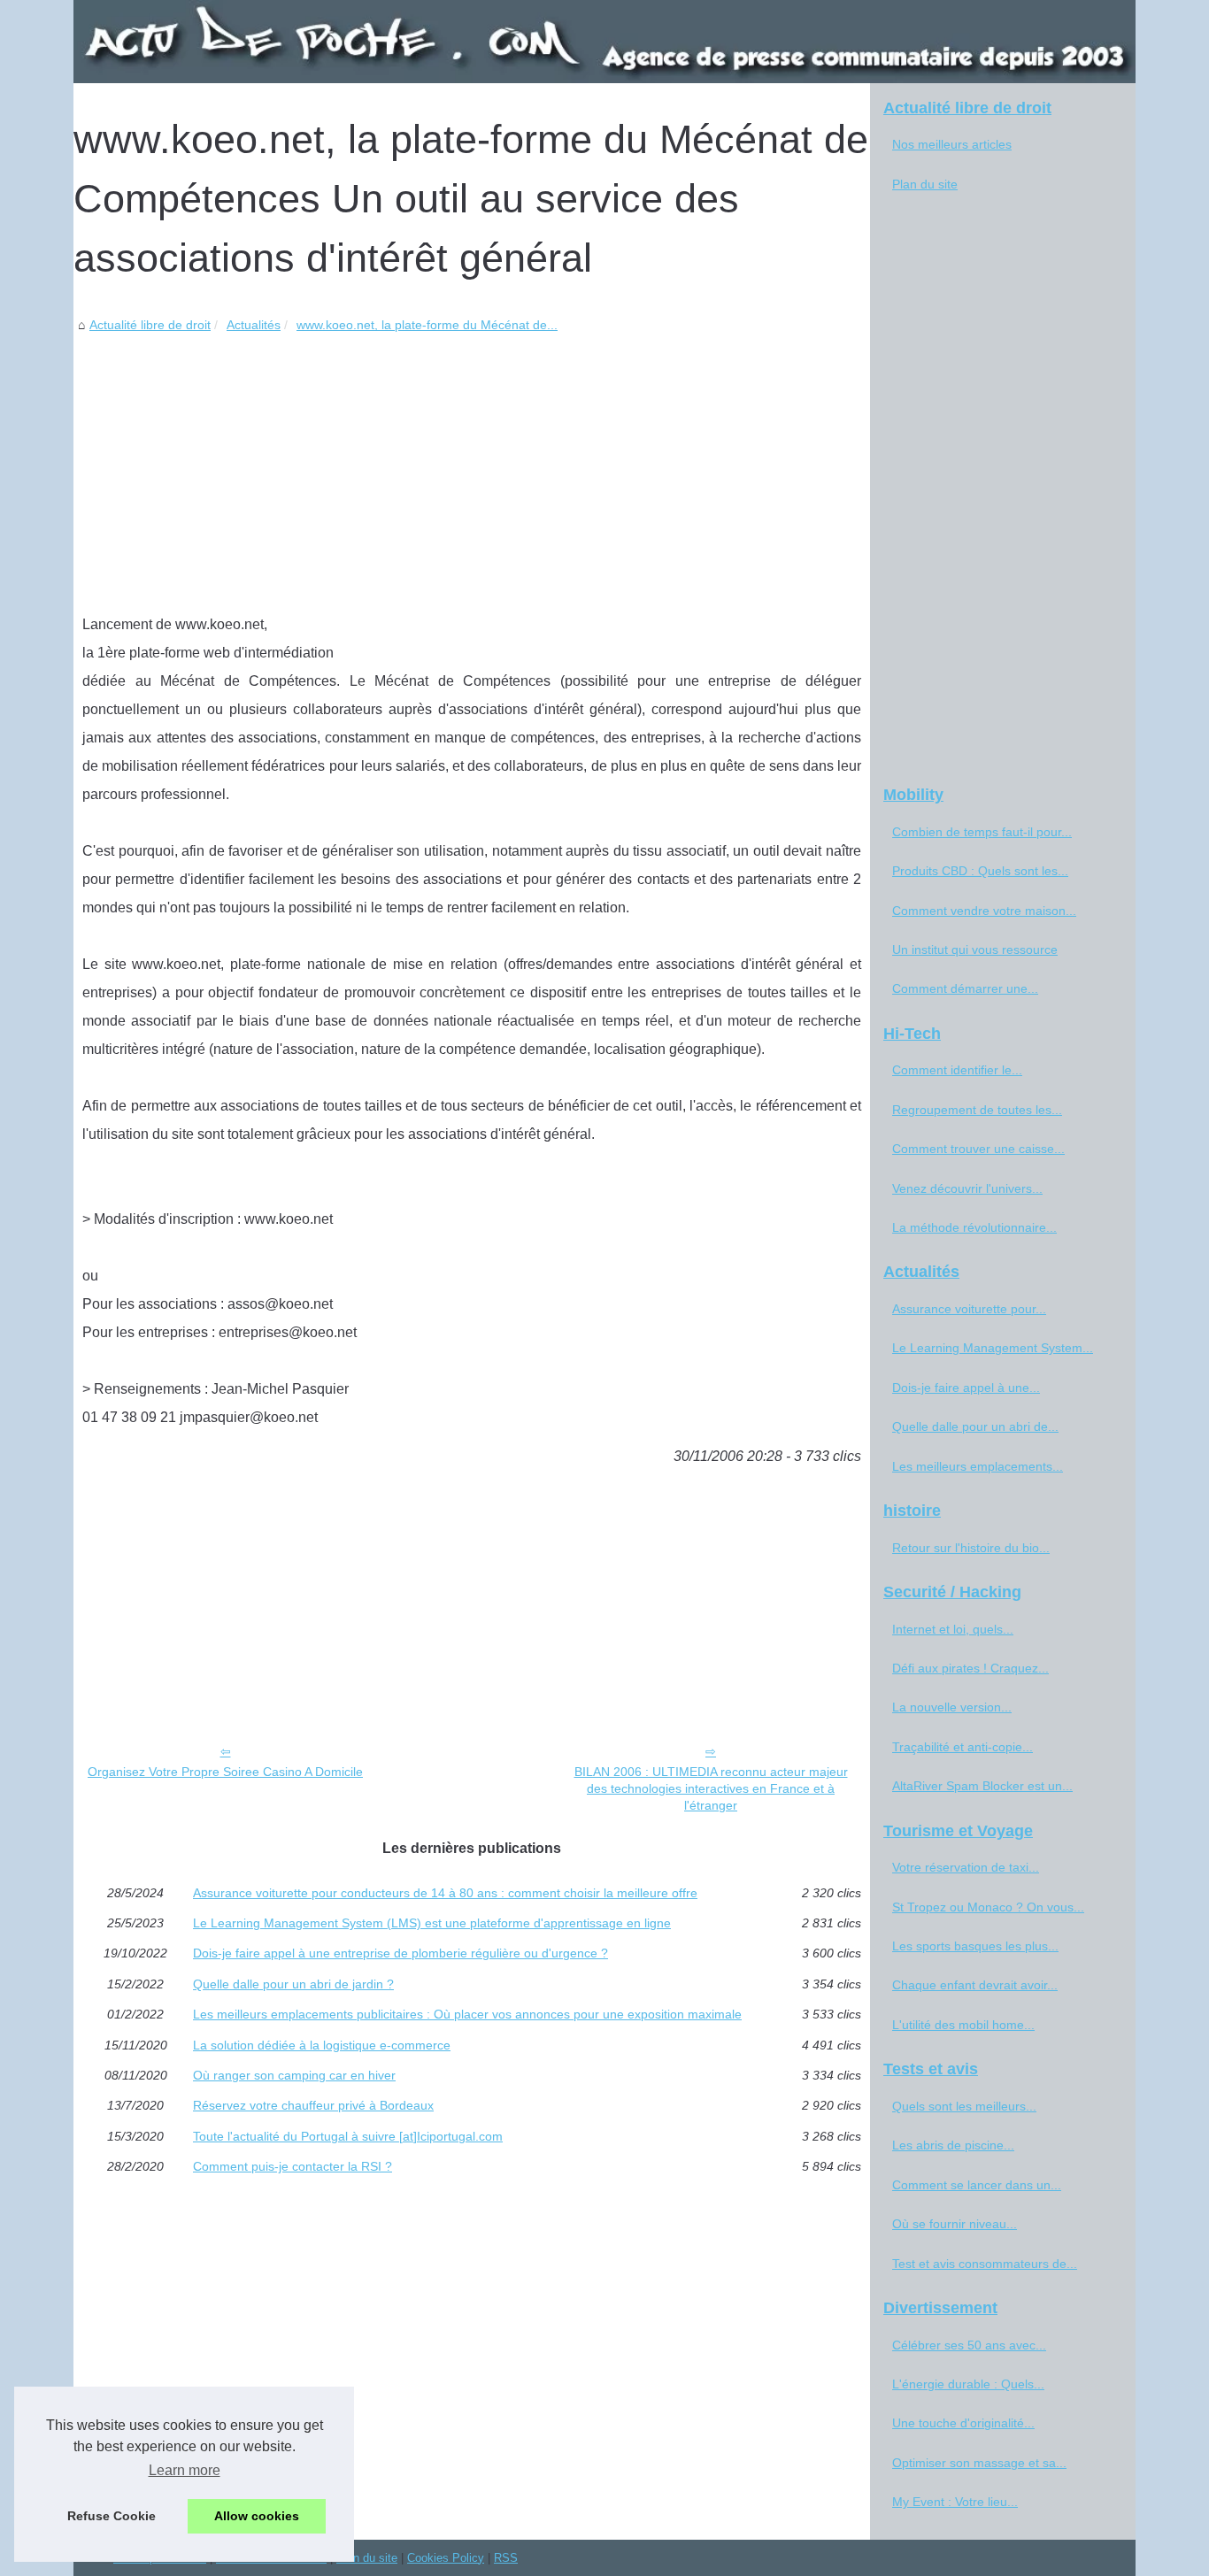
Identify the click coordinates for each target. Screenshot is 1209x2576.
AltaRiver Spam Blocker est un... (982, 1786)
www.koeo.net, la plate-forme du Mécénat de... (427, 325)
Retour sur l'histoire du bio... (971, 1548)
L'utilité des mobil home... (963, 2025)
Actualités (254, 325)
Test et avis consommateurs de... (985, 2264)
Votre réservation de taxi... (966, 1867)
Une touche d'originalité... (963, 2423)
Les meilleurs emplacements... (978, 1466)
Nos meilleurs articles (952, 144)
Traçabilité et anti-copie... (963, 1747)
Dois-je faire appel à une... (966, 1388)
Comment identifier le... (957, 1070)
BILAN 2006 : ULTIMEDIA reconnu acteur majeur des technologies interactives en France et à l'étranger (711, 1788)
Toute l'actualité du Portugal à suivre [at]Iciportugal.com (348, 2136)
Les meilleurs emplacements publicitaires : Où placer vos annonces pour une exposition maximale (467, 2014)
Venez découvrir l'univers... (967, 1188)
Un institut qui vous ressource (975, 950)
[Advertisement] (472, 469)
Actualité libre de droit (150, 325)
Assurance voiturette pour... (969, 1309)
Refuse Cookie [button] (112, 2516)
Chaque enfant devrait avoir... (975, 1985)
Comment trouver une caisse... (978, 1149)
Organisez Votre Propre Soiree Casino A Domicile (225, 1772)
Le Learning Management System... (993, 1348)
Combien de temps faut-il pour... (982, 832)
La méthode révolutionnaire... (974, 1227)
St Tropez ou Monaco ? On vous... (988, 1907)
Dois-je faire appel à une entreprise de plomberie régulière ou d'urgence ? (400, 1953)
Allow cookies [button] (257, 2516)
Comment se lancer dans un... (977, 2185)
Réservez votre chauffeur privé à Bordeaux (313, 2105)
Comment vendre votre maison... (984, 911)
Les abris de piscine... (953, 2145)
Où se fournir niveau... (955, 2224)
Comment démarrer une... (965, 988)
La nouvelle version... (952, 1707)
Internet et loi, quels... (953, 1629)
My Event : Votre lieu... (955, 2502)
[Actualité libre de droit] (604, 42)
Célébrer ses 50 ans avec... (969, 2345)
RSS (506, 2558)
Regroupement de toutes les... (977, 1110)
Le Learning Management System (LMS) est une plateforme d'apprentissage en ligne (432, 1923)
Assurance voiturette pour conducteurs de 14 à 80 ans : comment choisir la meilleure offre (445, 1893)
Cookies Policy (446, 2558)
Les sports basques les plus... (975, 1946)
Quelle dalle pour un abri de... (975, 1426)
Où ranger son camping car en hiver (294, 2075)
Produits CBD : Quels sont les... (980, 871)
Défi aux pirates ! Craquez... (970, 1668)
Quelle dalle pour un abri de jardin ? (293, 1984)
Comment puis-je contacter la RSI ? (293, 2166)
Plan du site (925, 184)
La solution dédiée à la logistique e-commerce (322, 2045)
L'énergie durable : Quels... (968, 2384)
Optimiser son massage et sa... (979, 2463)
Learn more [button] (185, 2470)
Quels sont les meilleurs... (964, 2106)
